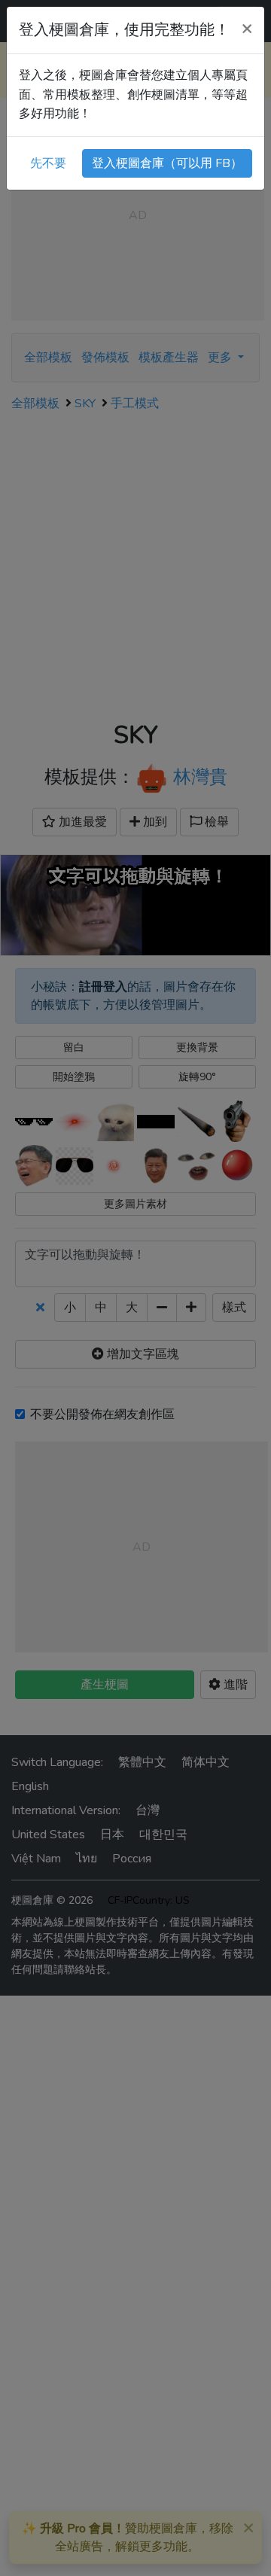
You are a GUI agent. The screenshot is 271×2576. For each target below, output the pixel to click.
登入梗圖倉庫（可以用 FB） (167, 163)
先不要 (48, 163)
